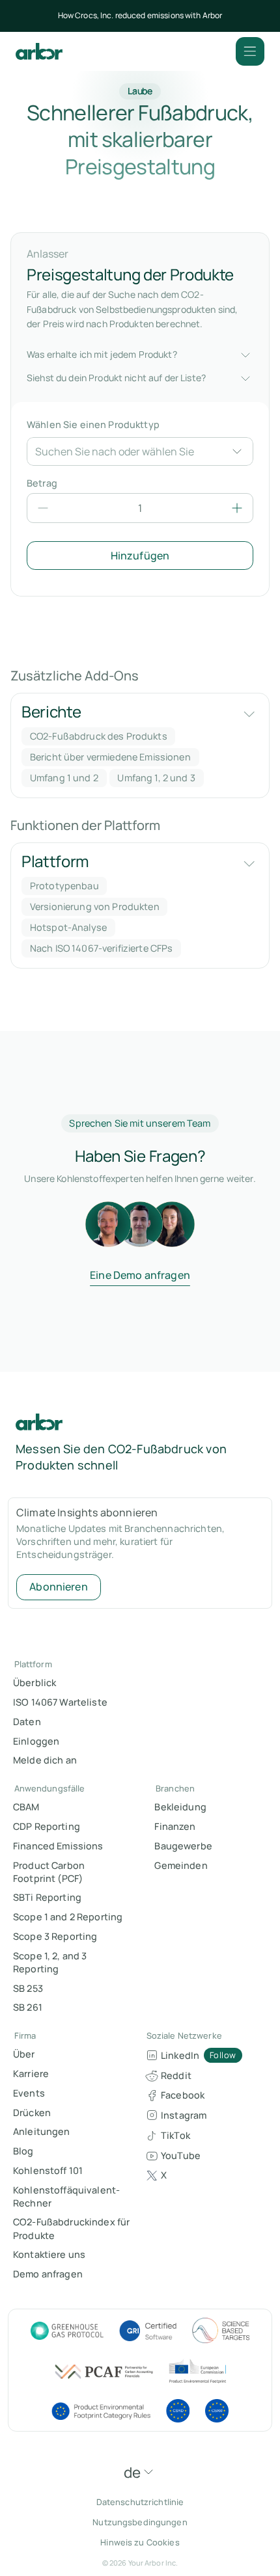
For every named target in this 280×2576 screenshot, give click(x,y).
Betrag (42, 483)
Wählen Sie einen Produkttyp (93, 424)
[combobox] (127, 451)
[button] (250, 51)
